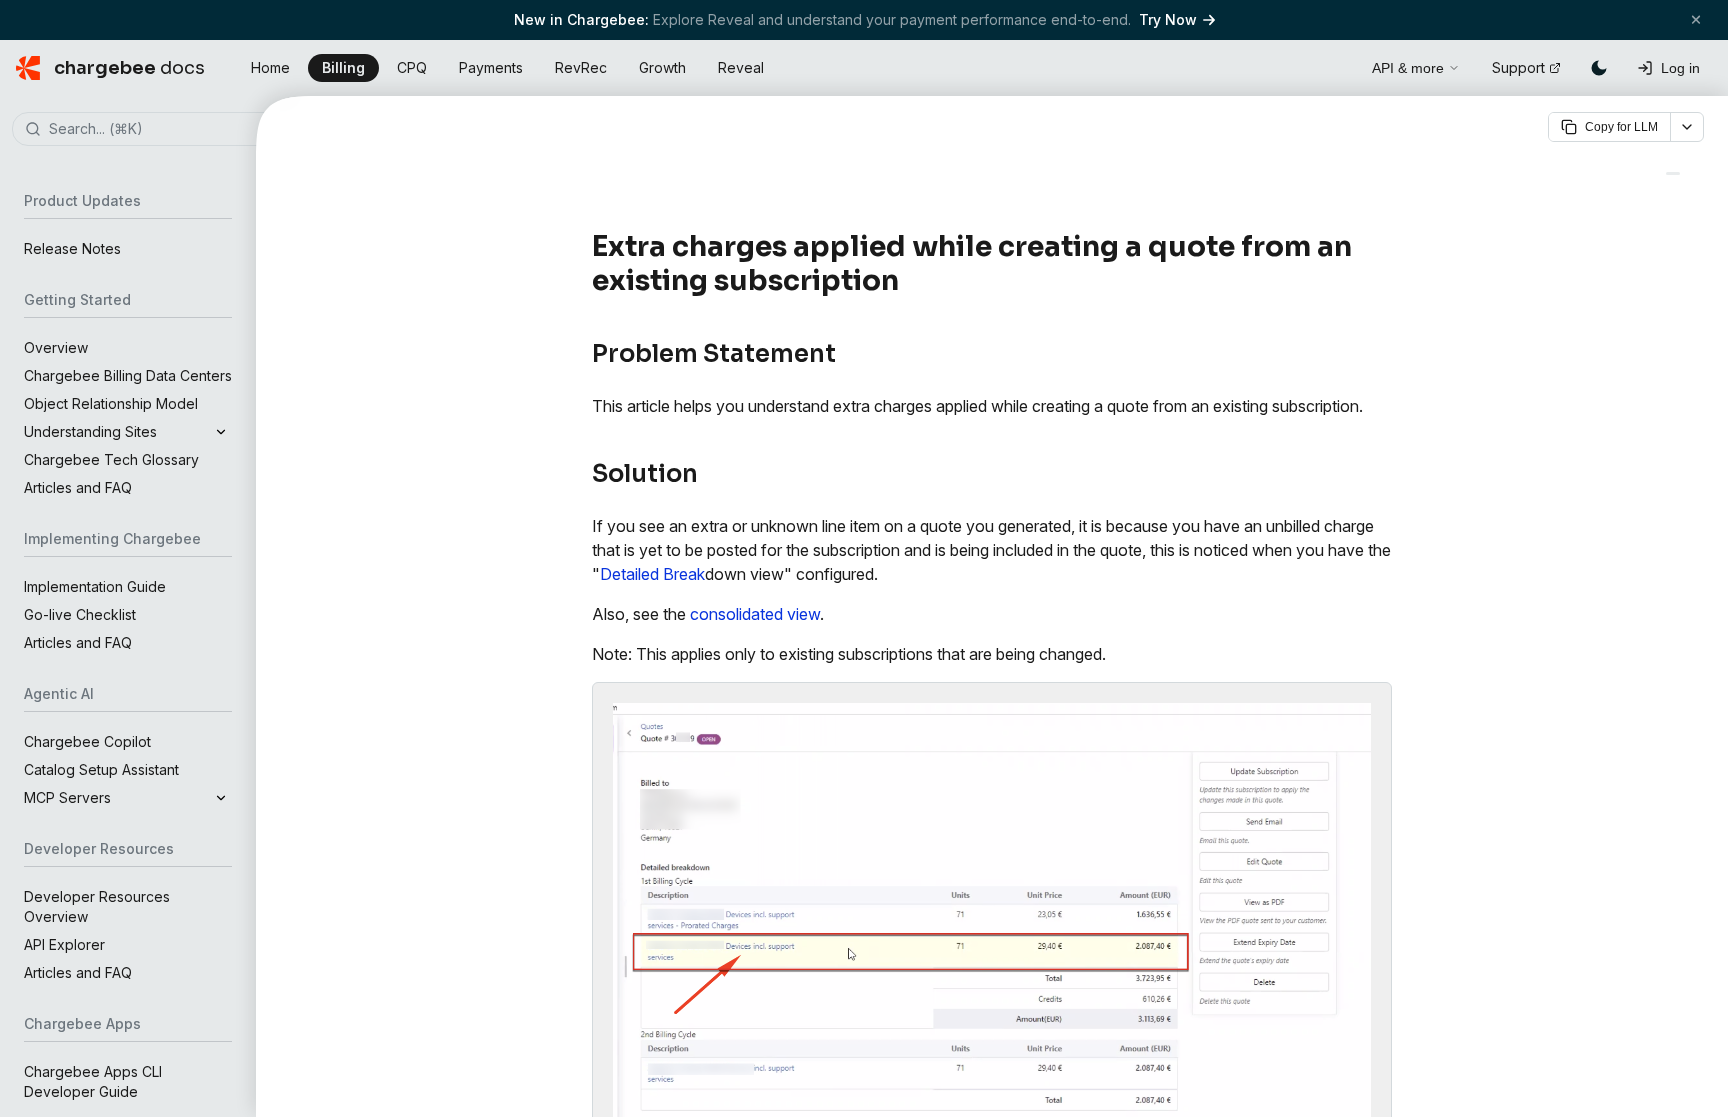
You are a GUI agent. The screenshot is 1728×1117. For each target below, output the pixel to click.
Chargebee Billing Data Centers (128, 375)
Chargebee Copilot (87, 741)
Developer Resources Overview (97, 906)
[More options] (1687, 127)
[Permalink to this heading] (910, 281)
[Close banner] (1696, 19)
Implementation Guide (95, 586)
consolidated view (755, 614)
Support (1518, 67)
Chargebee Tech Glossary (111, 459)
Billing (343, 67)
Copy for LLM (1621, 127)
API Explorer (64, 944)
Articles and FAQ (78, 487)
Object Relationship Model (111, 403)
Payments (491, 67)
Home (270, 67)
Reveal (741, 67)
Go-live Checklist (80, 614)
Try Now (1168, 19)
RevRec (581, 67)
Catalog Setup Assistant (101, 769)
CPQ (412, 67)
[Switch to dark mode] (1599, 68)
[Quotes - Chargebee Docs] (1673, 173)
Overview (56, 347)
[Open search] (1334, 65)
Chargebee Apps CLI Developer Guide (93, 1081)
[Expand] (221, 432)
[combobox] (158, 130)
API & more (1408, 68)
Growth (662, 67)
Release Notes (72, 248)
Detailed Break (652, 574)
